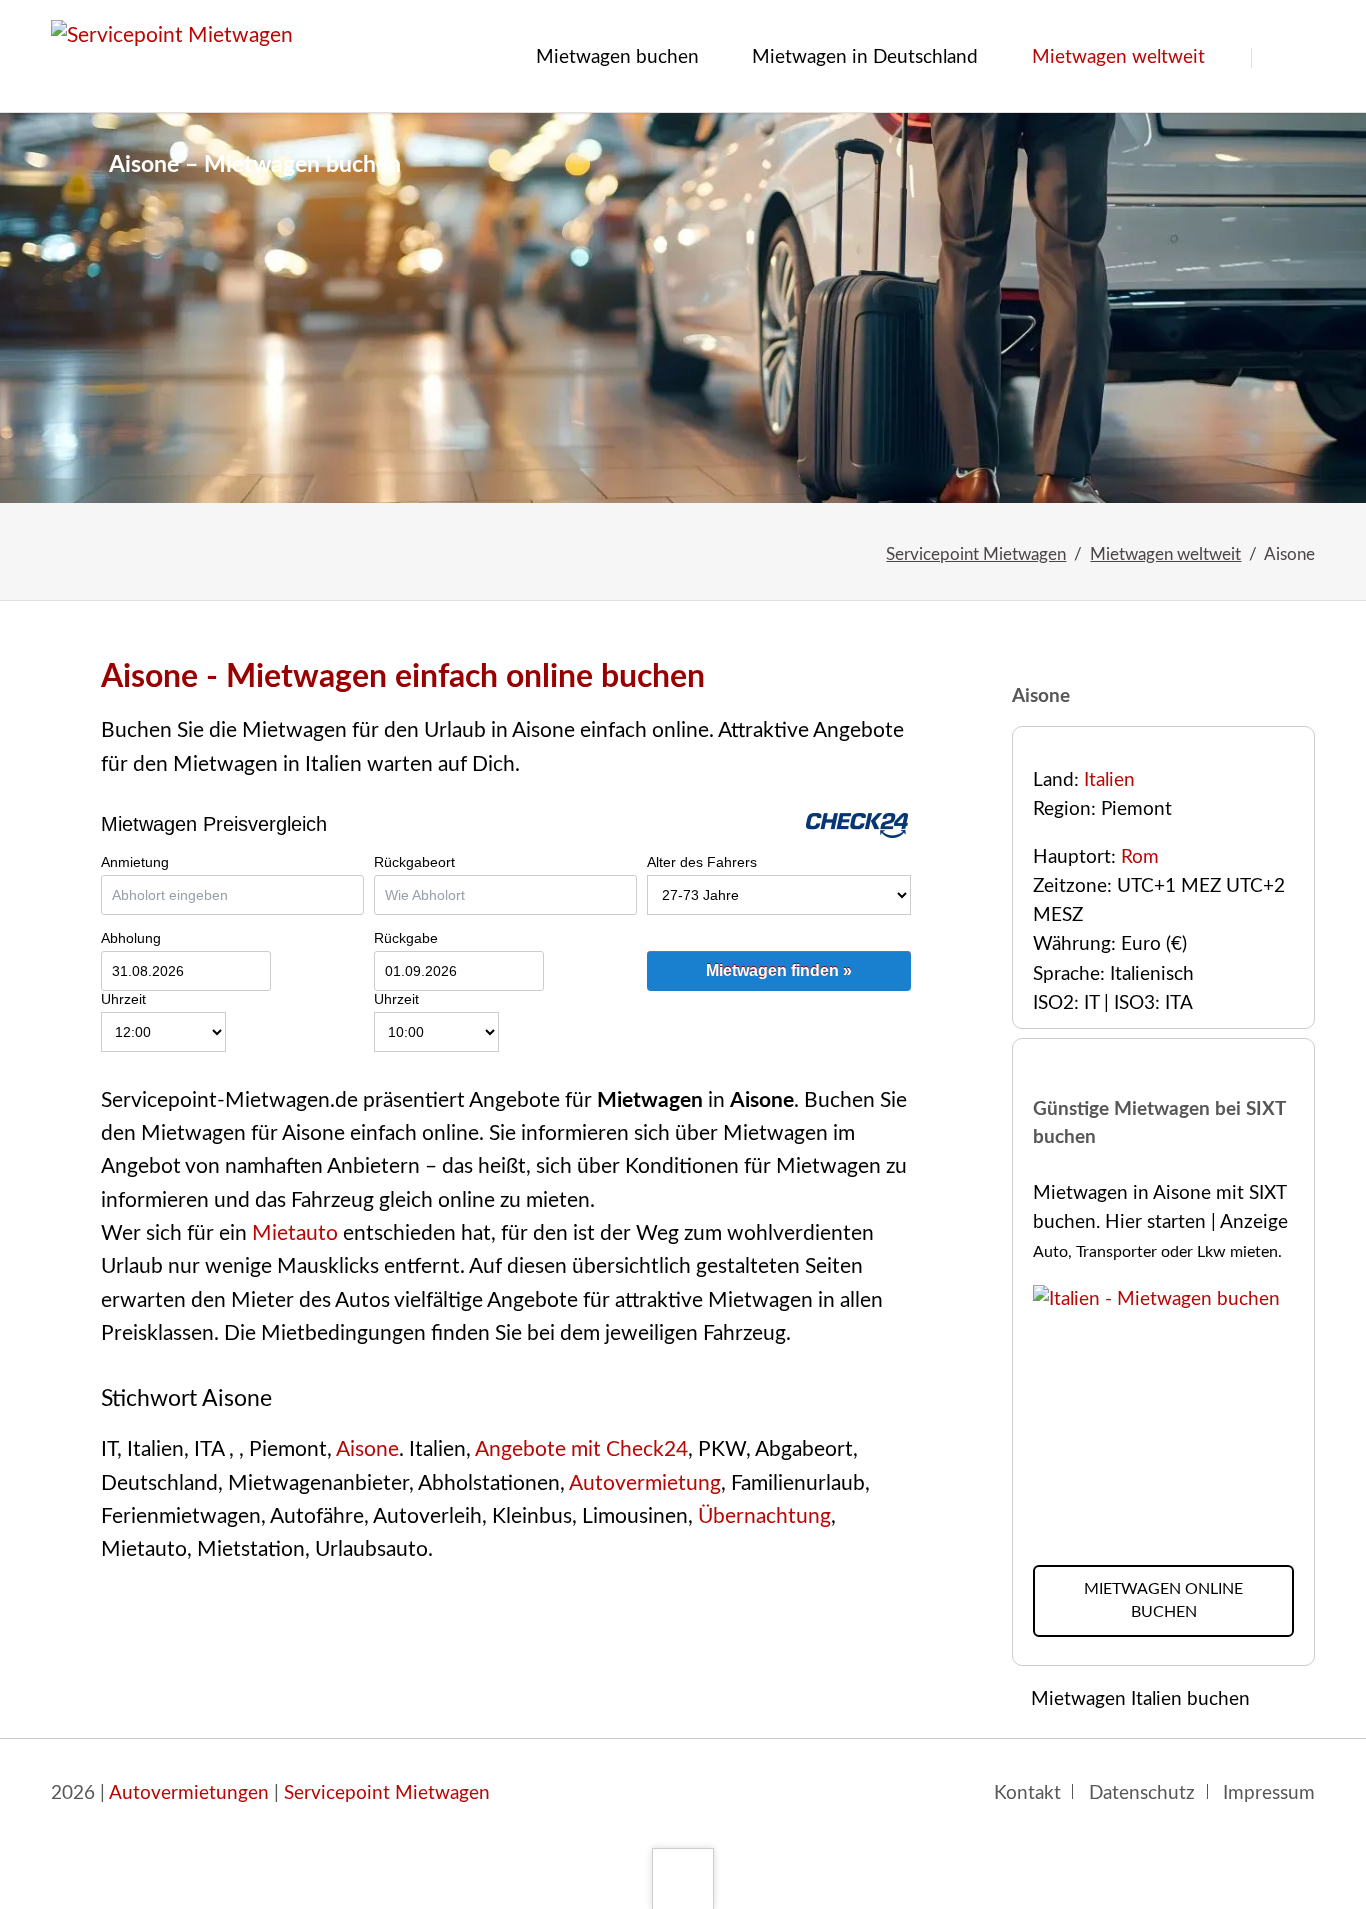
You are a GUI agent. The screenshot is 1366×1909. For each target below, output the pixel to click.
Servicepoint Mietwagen (976, 554)
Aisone (367, 1449)
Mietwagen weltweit (1165, 554)
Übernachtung (764, 1516)
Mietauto (295, 1233)
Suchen (1286, 57)
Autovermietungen (189, 1793)
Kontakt (1027, 1793)
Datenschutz (1142, 1793)
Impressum (1269, 1793)
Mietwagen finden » (779, 970)
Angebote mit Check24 (581, 1449)
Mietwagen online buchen (1163, 1600)
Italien (1109, 780)
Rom (1140, 857)
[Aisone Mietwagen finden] (683, 308)
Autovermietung (645, 1483)
